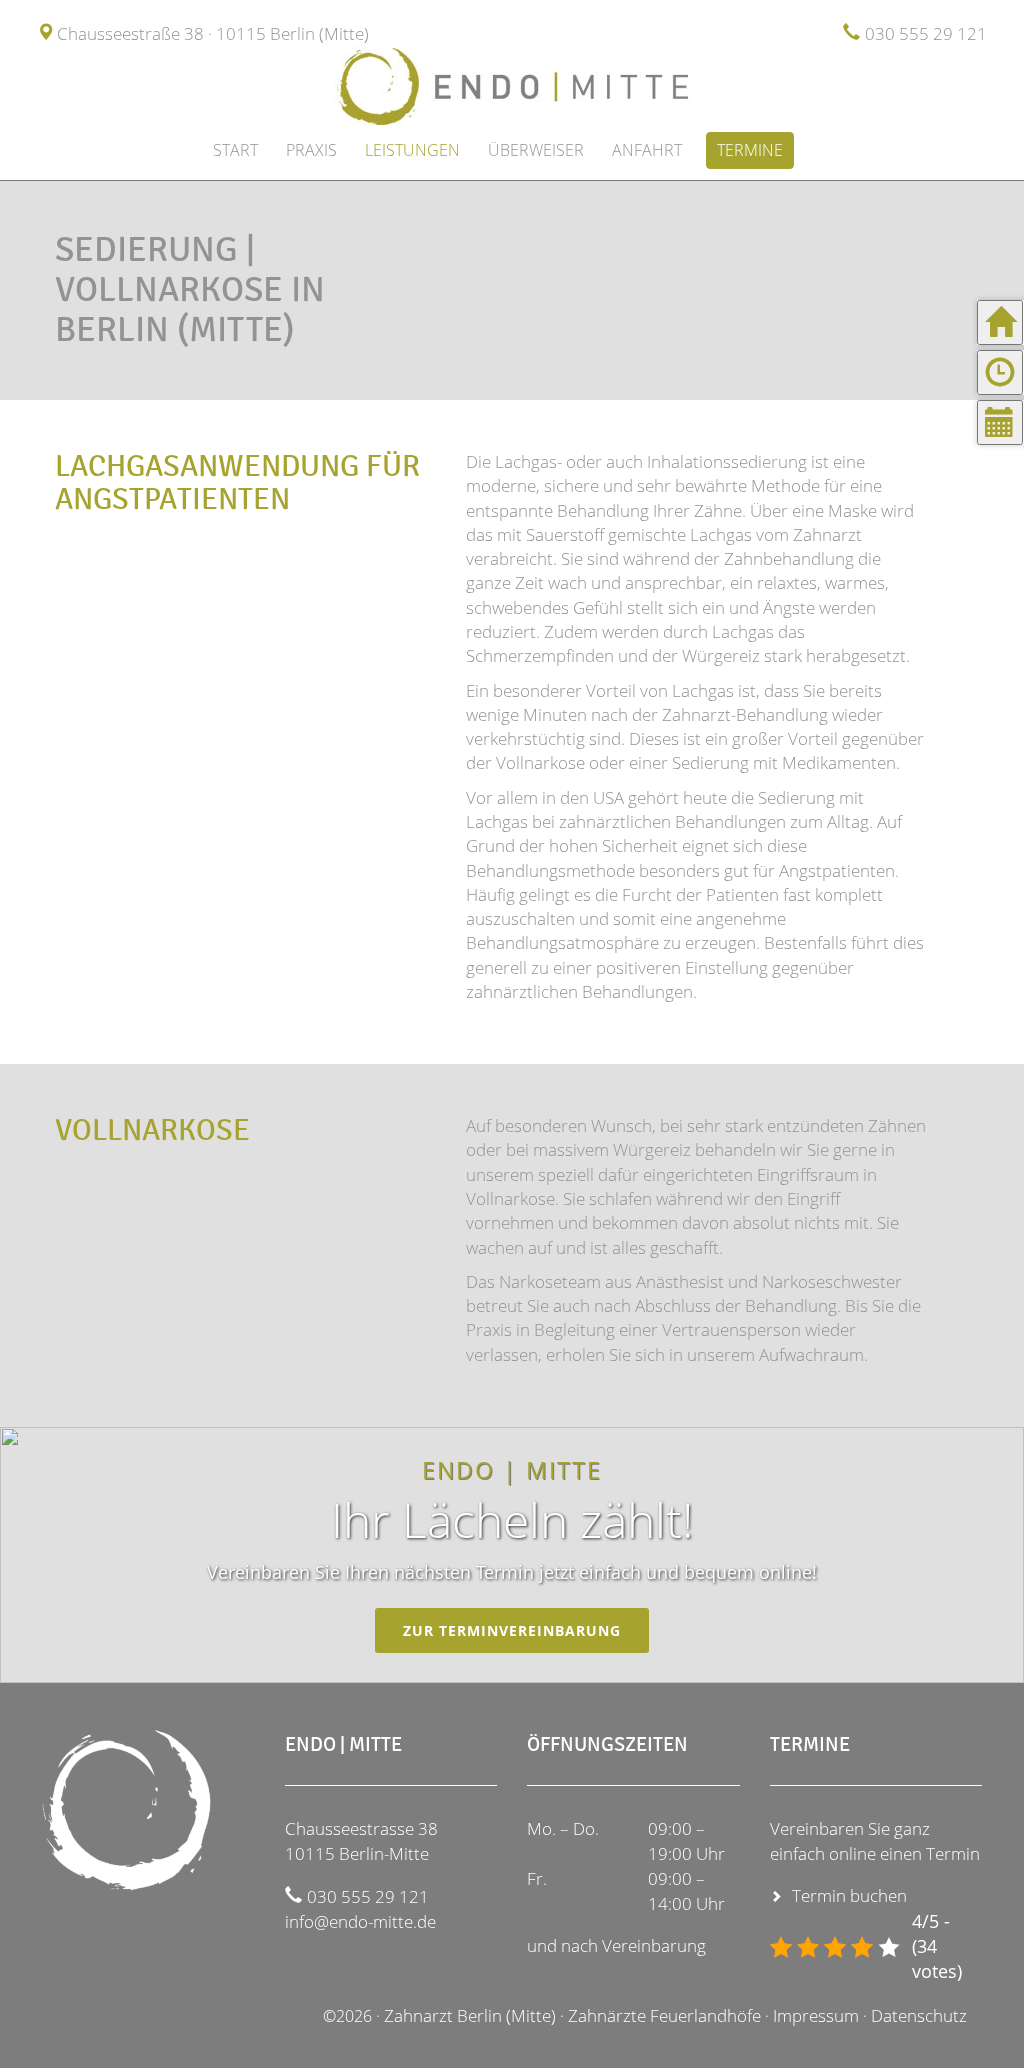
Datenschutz (919, 2015)
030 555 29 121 (926, 33)
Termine (750, 150)
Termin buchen (849, 1895)
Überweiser (536, 150)
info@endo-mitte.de (360, 1921)
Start (235, 150)
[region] (512, 1555)
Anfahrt (647, 150)
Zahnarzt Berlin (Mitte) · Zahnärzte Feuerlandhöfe (572, 2015)
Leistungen (412, 150)
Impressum (816, 2015)
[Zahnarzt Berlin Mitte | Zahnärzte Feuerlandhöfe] (512, 85)
